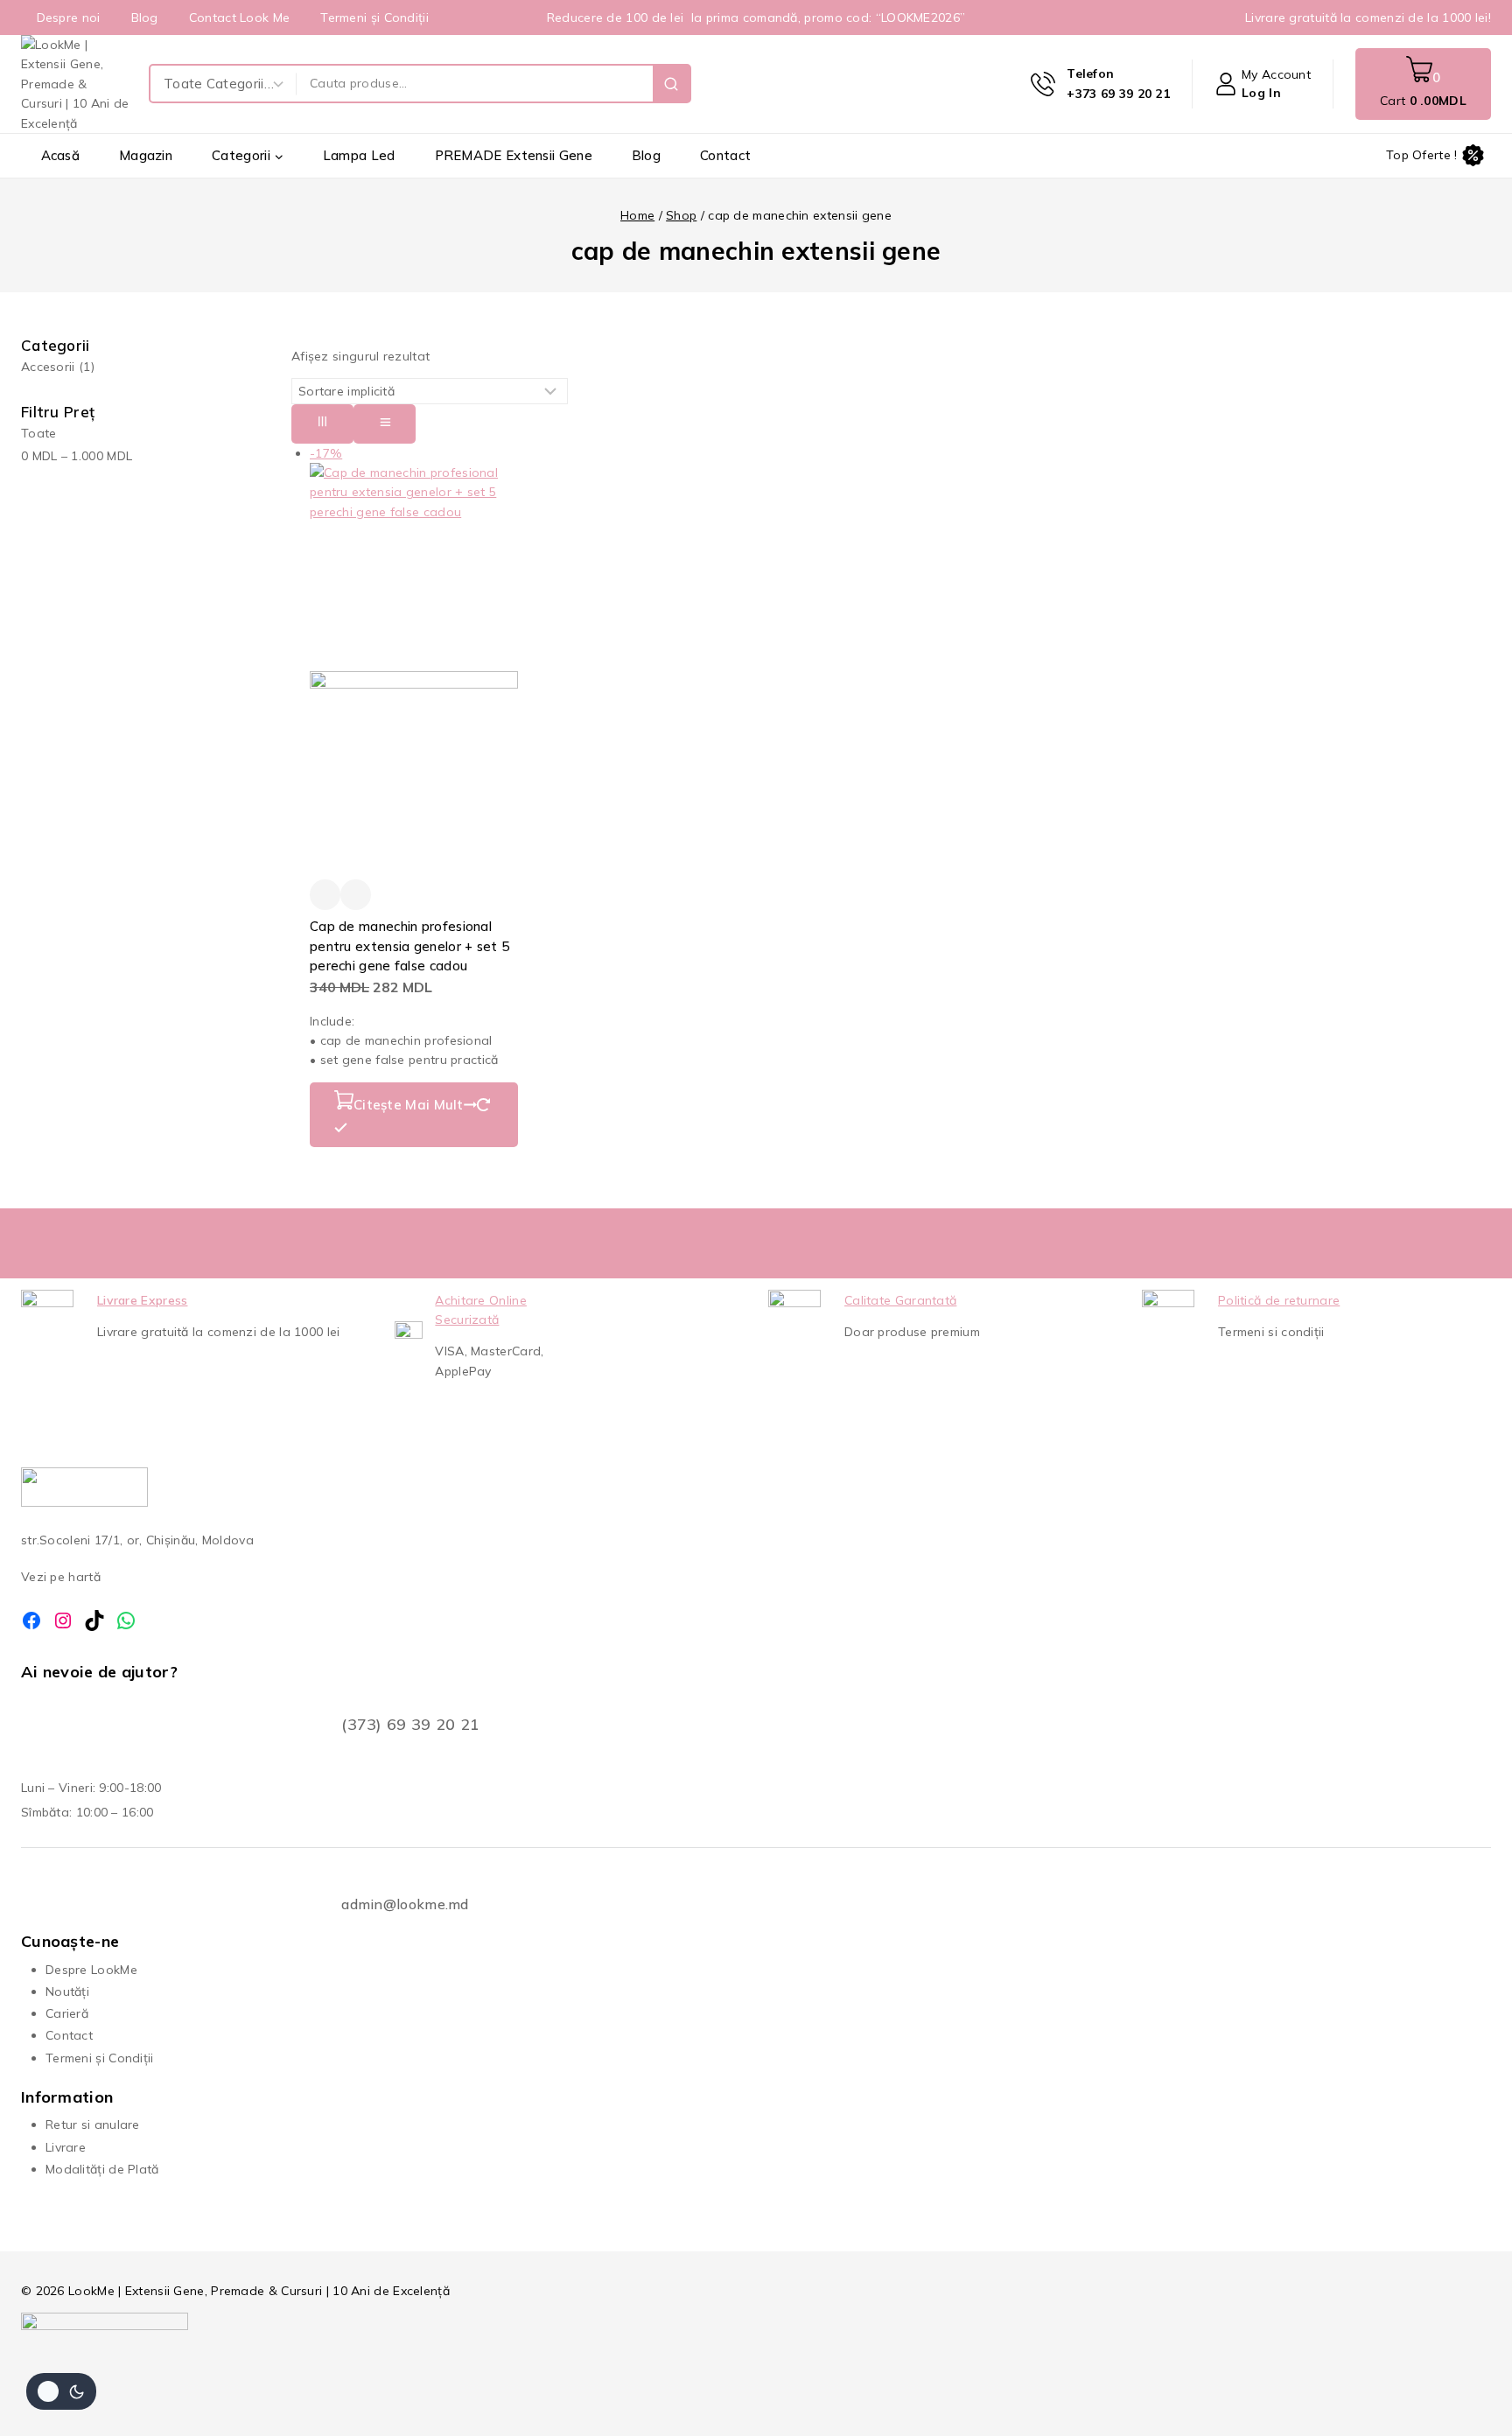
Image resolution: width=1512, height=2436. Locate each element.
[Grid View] (322, 423)
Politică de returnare (1279, 1300)
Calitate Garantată (900, 1300)
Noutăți (67, 1991)
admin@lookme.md (405, 1904)
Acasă (61, 155)
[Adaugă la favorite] (325, 895)
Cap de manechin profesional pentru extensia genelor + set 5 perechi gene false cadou (409, 946)
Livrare (66, 2147)
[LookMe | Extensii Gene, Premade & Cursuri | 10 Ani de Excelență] (76, 84)
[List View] (385, 423)
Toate (39, 433)
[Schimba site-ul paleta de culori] (61, 2391)
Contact (725, 155)
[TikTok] (94, 1620)
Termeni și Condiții (374, 17)
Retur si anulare (93, 2124)
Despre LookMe (91, 1970)
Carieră (67, 2013)
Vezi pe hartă (61, 1577)
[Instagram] (63, 1620)
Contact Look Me (240, 17)
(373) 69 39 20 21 (410, 1724)
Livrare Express (143, 1300)
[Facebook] (31, 1620)
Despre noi (69, 17)
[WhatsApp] (126, 1620)
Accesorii (58, 367)
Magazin (146, 155)
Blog (145, 17)
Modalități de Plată (102, 2169)
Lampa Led (359, 155)
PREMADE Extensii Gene (514, 155)
